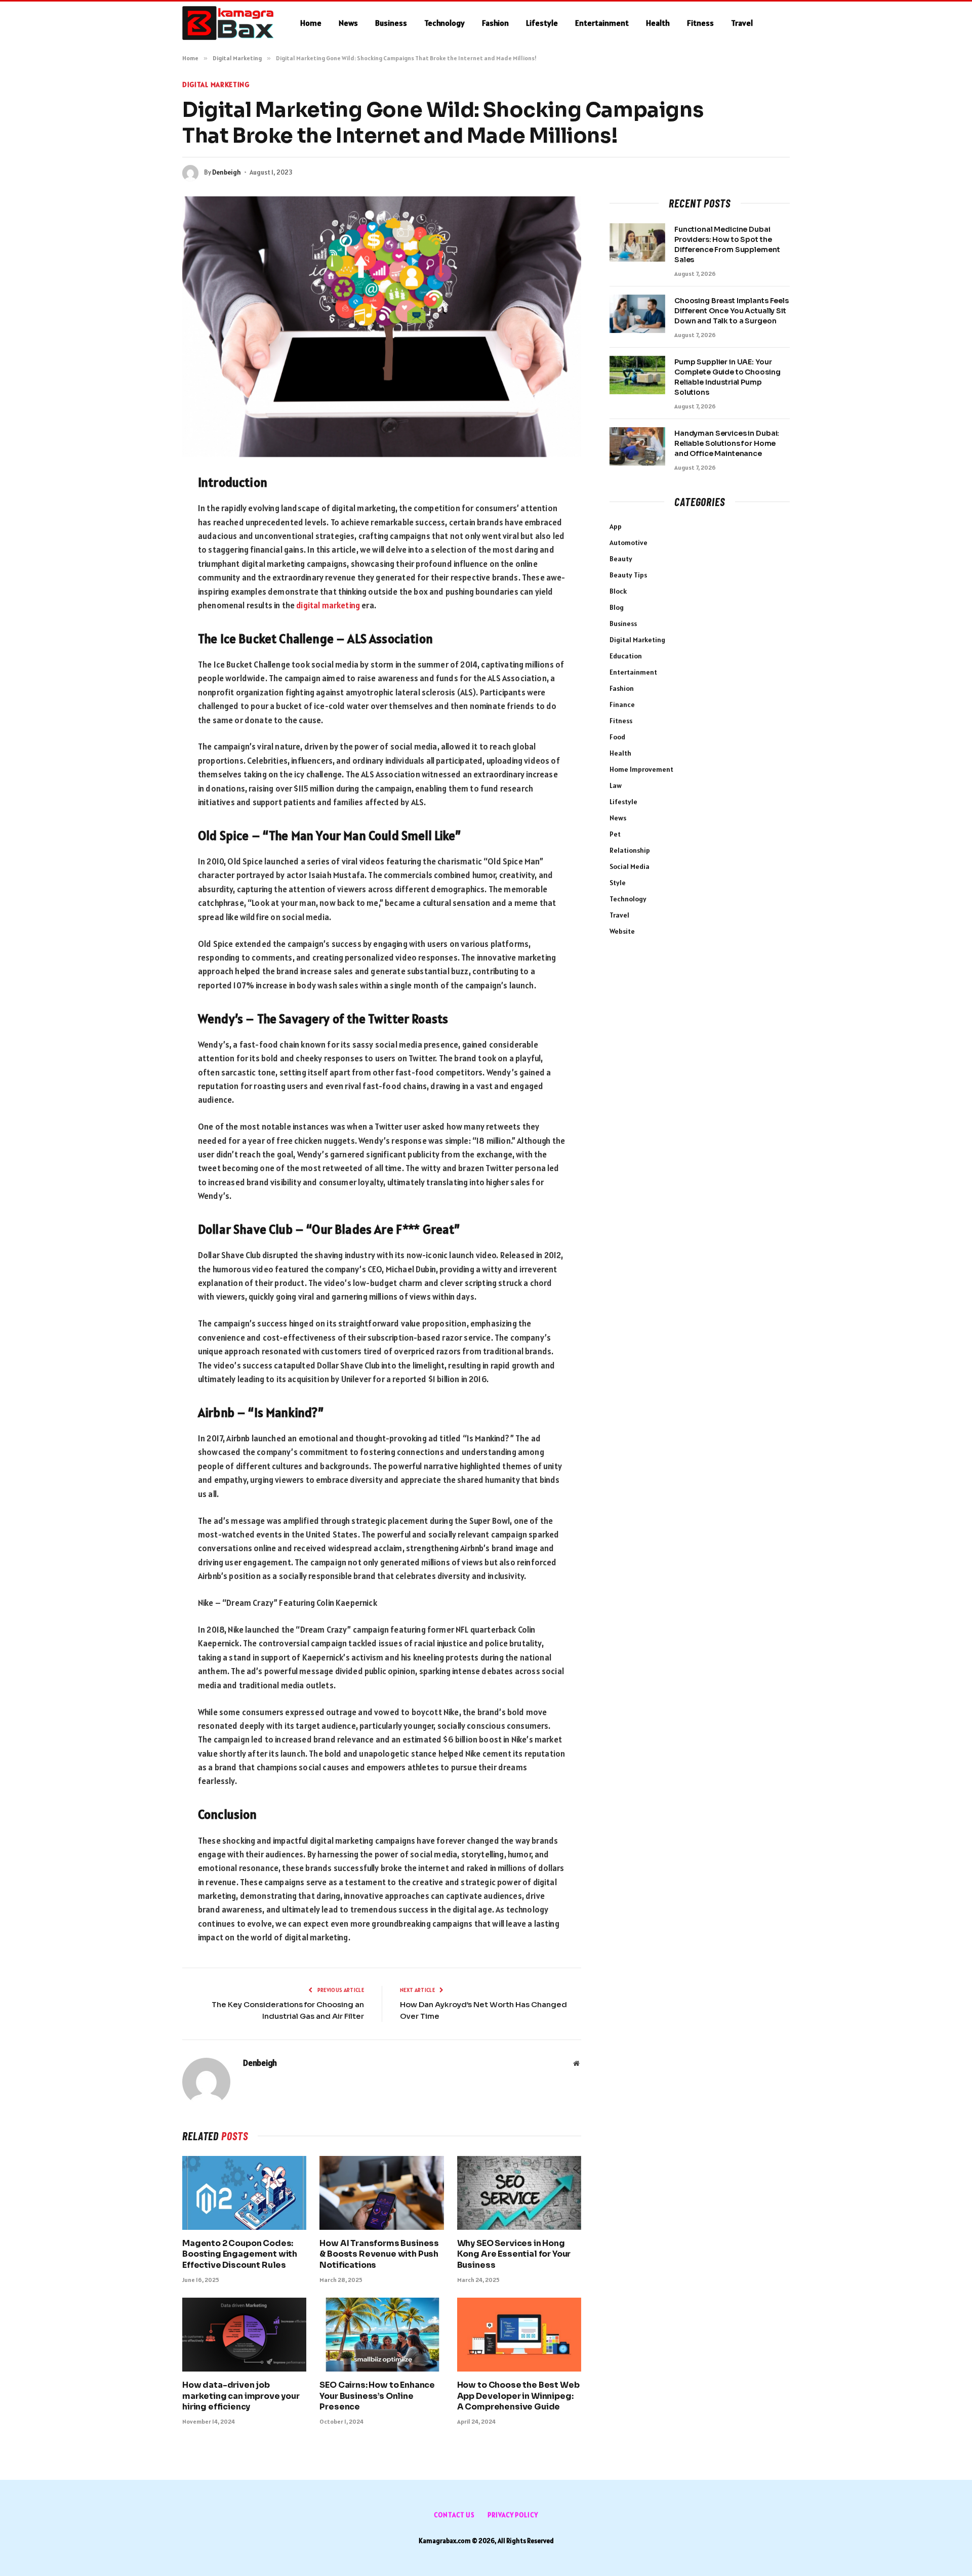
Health (658, 23)
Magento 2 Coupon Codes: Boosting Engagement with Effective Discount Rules (240, 2254)
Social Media (630, 866)
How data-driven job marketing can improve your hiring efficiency (241, 2396)
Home (311, 23)
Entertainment (602, 23)
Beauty (621, 559)
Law (616, 785)
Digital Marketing (216, 85)
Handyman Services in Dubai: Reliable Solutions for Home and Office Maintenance (727, 443)
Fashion (495, 23)
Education (626, 656)
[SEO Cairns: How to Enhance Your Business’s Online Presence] (381, 2335)
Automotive (629, 543)
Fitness (700, 23)
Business (391, 23)
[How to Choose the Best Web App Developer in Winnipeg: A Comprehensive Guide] (519, 2335)
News (348, 23)
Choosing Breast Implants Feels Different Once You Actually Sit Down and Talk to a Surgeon (732, 311)
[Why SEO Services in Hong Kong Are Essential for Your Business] (519, 2193)
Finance (622, 704)
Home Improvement (641, 769)
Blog (617, 607)
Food (617, 737)
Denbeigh (227, 172)
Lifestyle (542, 23)
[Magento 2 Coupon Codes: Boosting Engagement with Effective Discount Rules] (244, 2193)
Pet (615, 834)
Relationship (630, 850)
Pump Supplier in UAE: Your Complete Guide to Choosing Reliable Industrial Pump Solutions (727, 377)
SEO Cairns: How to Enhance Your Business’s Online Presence (377, 2396)
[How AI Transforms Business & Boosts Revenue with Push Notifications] (381, 2193)
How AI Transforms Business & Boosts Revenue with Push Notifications (379, 2254)
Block (618, 591)
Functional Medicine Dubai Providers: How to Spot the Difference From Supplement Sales (727, 244)
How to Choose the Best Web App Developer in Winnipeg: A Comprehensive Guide (518, 2396)
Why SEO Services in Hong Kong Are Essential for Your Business (514, 2254)
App (616, 526)
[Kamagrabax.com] (228, 23)
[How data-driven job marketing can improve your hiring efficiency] (244, 2335)
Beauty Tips (628, 575)
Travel (742, 23)
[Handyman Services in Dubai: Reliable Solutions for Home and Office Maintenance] (637, 446)
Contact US (454, 2515)
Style (618, 883)
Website (622, 931)
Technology (444, 23)
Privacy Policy (513, 2515)
